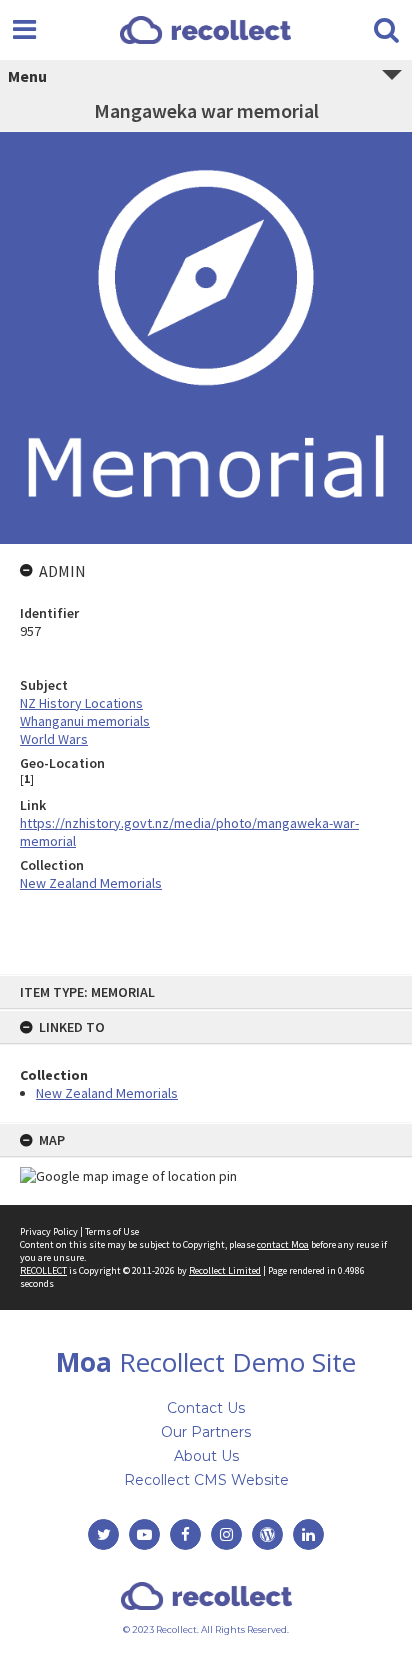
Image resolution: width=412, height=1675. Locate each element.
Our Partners (206, 1432)
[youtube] (144, 1534)
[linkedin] (308, 1534)
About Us (206, 1456)
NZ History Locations (81, 703)
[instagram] (226, 1534)
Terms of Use (112, 1231)
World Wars (54, 739)
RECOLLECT (43, 1270)
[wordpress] (267, 1534)
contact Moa (283, 1244)
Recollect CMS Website (206, 1480)
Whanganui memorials (85, 721)
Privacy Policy (49, 1231)
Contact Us (206, 1408)
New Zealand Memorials (107, 1093)
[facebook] (185, 1534)
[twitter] (103, 1534)
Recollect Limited (225, 1270)
